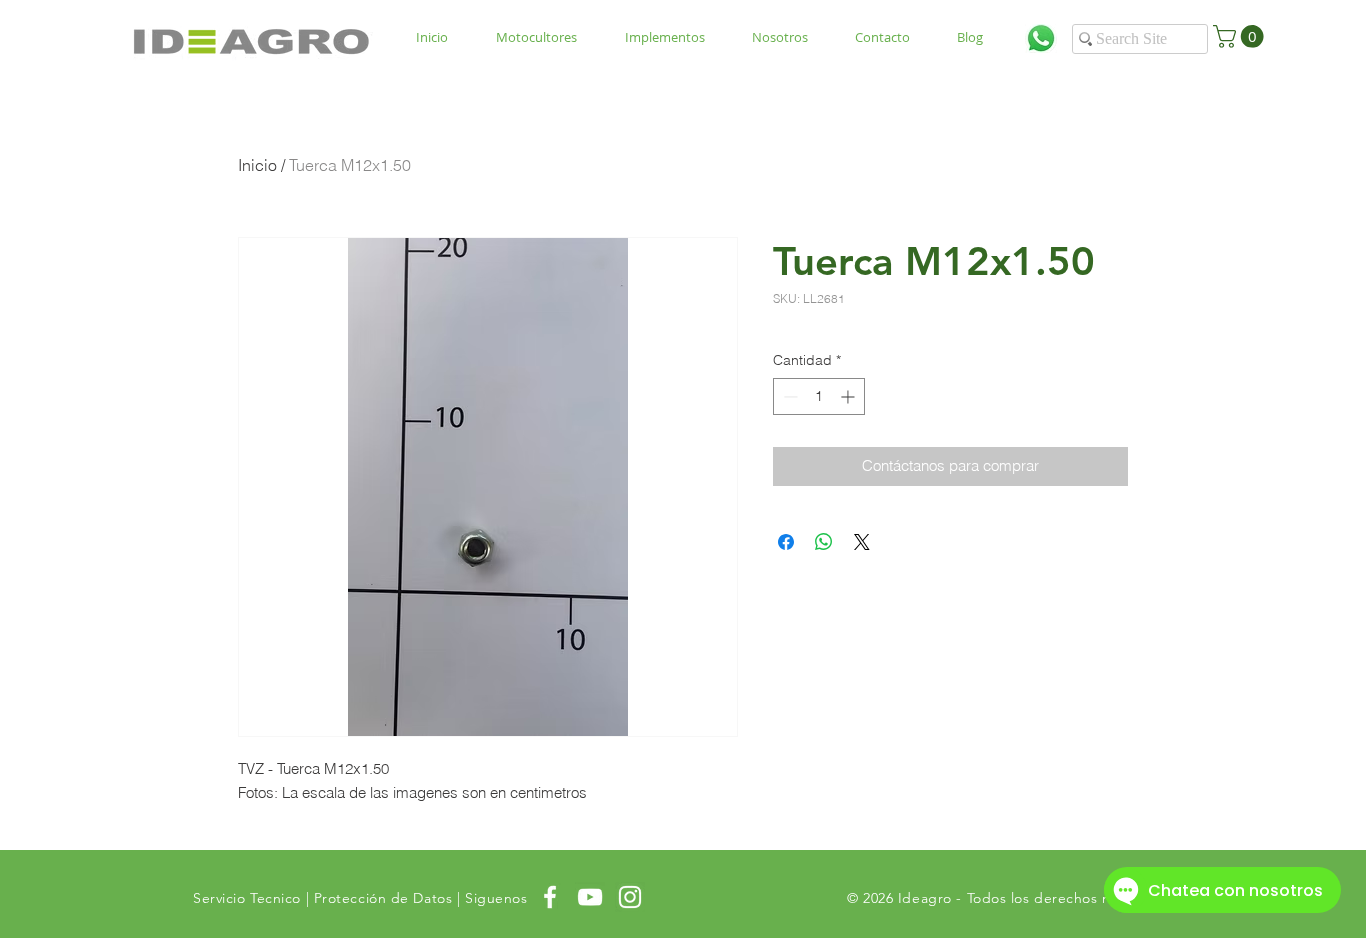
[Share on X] (862, 542)
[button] (1241, 36)
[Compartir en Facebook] (786, 542)
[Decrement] (788, 396)
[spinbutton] (819, 396)
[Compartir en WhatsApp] (824, 542)
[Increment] (849, 396)
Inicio (257, 165)
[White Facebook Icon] (550, 897)
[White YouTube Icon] (590, 897)
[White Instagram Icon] (630, 897)
